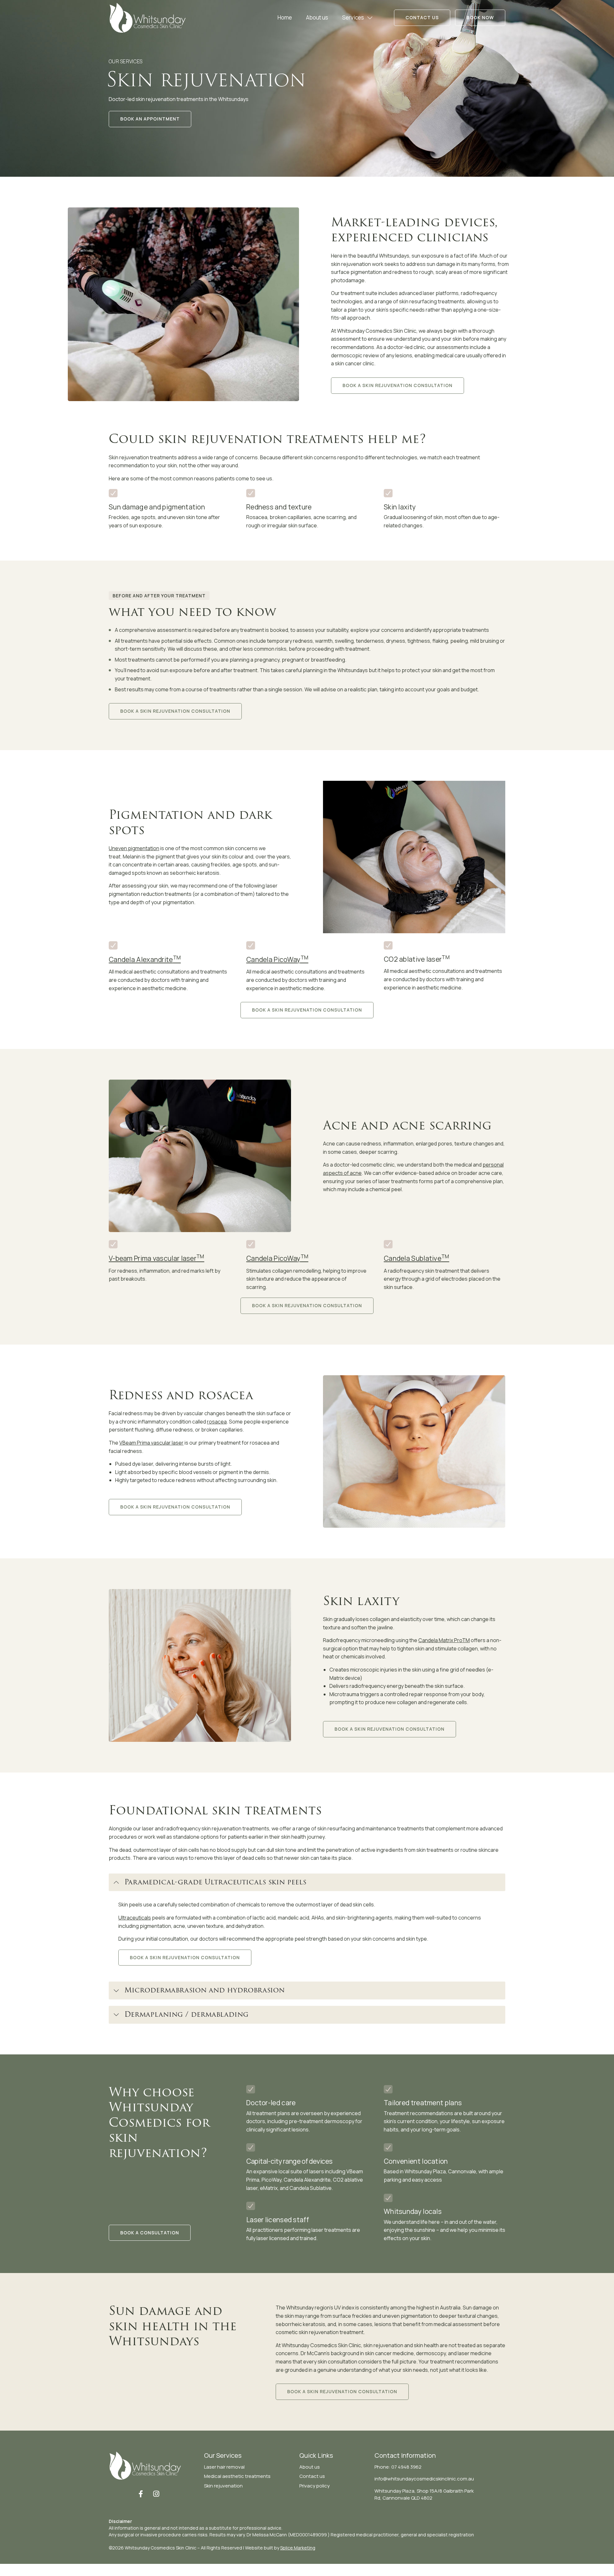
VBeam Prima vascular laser (151, 1443)
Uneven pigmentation (134, 848)
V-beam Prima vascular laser (157, 1258)
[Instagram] (156, 2494)
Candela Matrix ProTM (444, 1640)
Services (353, 17)
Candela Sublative (417, 1258)
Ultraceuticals (135, 1918)
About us (317, 17)
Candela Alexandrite (145, 959)
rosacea (217, 1422)
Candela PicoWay (277, 959)
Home (285, 17)
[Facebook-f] (141, 2494)
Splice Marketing (298, 2548)
